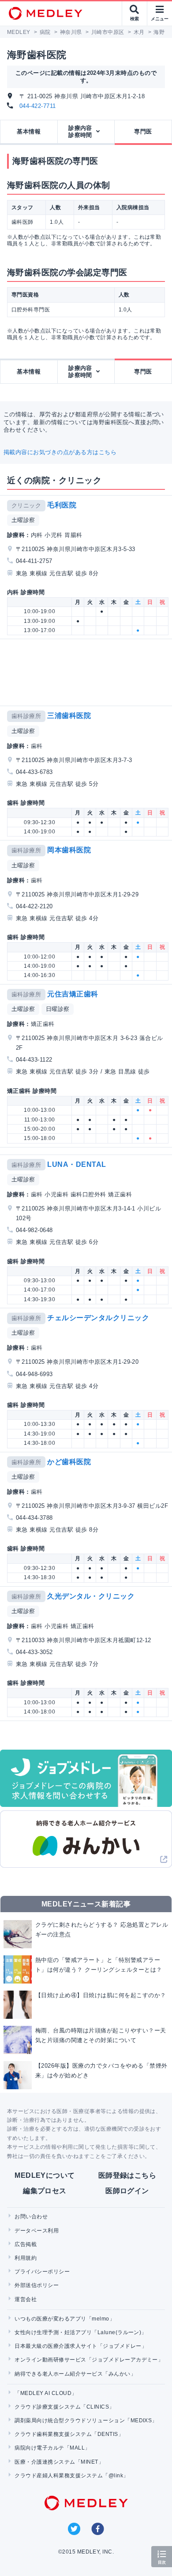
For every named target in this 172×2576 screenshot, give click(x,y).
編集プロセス (45, 2191)
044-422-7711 (38, 106)
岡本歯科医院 (69, 850)
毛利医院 (62, 505)
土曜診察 (23, 520)
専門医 (143, 131)
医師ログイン (127, 2191)
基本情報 (29, 131)
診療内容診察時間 (80, 131)
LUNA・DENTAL (77, 1164)
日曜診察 (58, 1009)
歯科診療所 (26, 716)
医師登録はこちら (127, 2175)
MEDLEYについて (45, 2175)
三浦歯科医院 (69, 716)
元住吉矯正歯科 (73, 994)
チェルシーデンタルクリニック (98, 1318)
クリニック (26, 505)
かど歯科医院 (69, 1462)
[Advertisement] (88, 672)
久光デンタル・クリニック (91, 1596)
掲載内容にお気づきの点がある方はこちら (60, 452)
